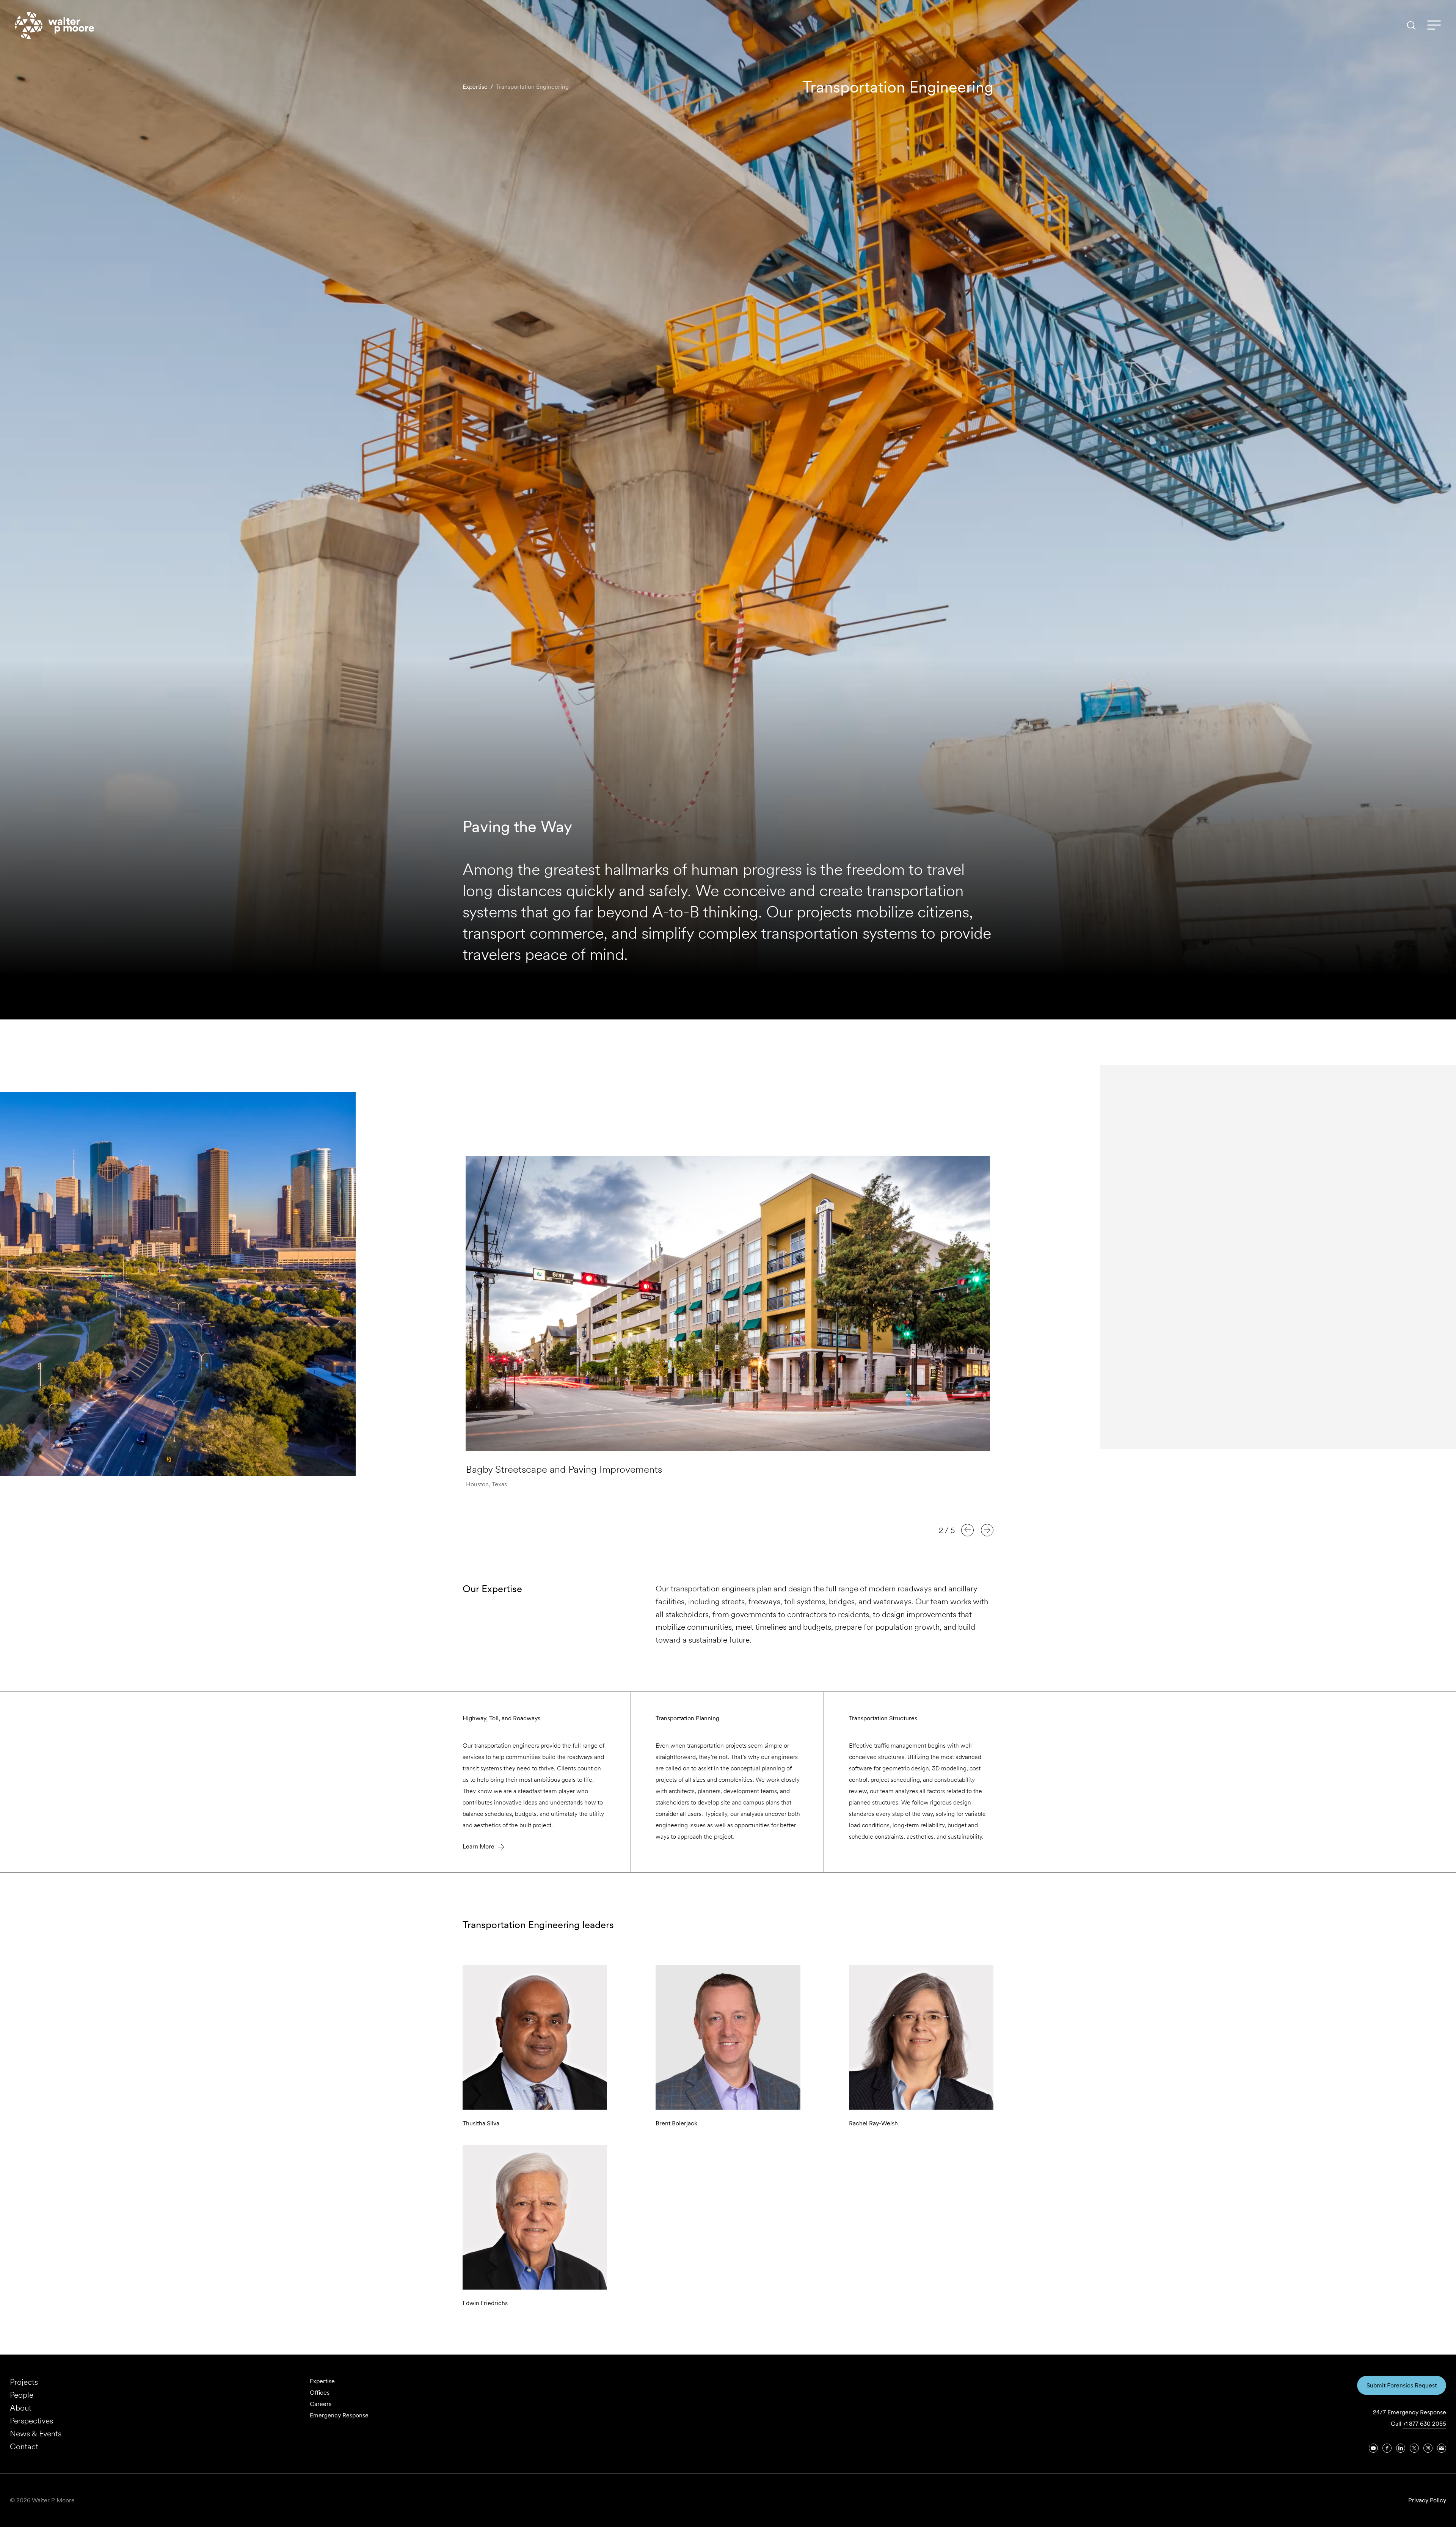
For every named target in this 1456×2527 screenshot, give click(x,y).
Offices (320, 2393)
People (22, 2395)
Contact (24, 2446)
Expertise (322, 2381)
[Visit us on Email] (1442, 2448)
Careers (321, 2404)
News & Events (36, 2434)
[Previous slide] (967, 1530)
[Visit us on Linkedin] (1401, 2448)
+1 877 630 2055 (1425, 2424)
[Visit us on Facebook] (1387, 2448)
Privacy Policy (1427, 2500)
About (21, 2408)
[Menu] (1434, 25)
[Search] (1411, 25)
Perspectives (31, 2421)
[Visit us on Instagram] (1428, 2448)
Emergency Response (339, 2415)
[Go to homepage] (55, 26)
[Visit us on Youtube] (1373, 2448)
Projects (24, 2382)
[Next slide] (987, 1530)
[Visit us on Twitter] (1414, 2448)
